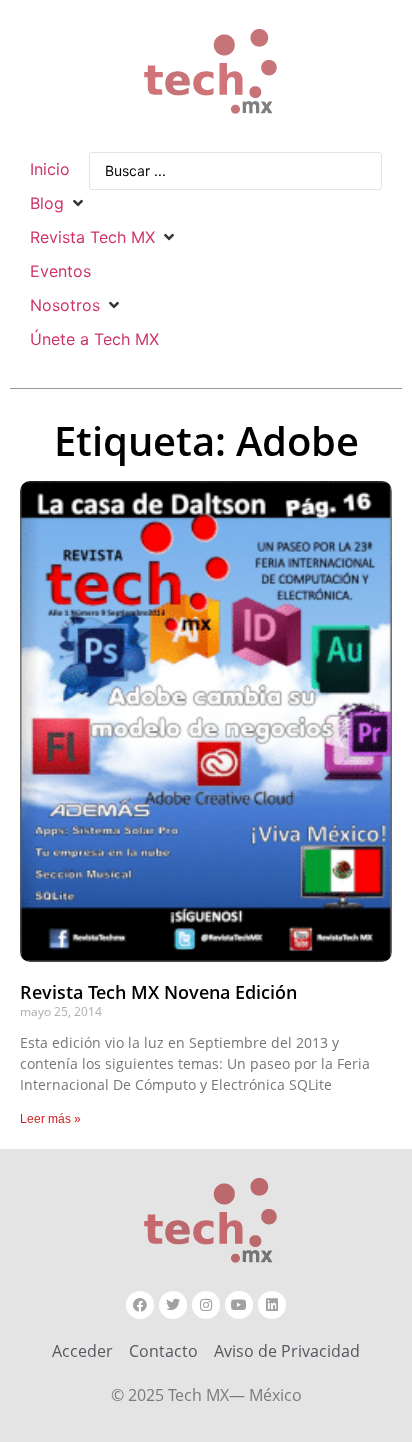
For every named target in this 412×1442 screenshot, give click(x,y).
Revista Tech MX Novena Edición (158, 992)
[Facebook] (140, 1305)
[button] (58, 203)
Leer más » (50, 1119)
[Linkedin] (272, 1305)
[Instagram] (206, 1305)
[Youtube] (239, 1305)
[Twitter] (173, 1305)
